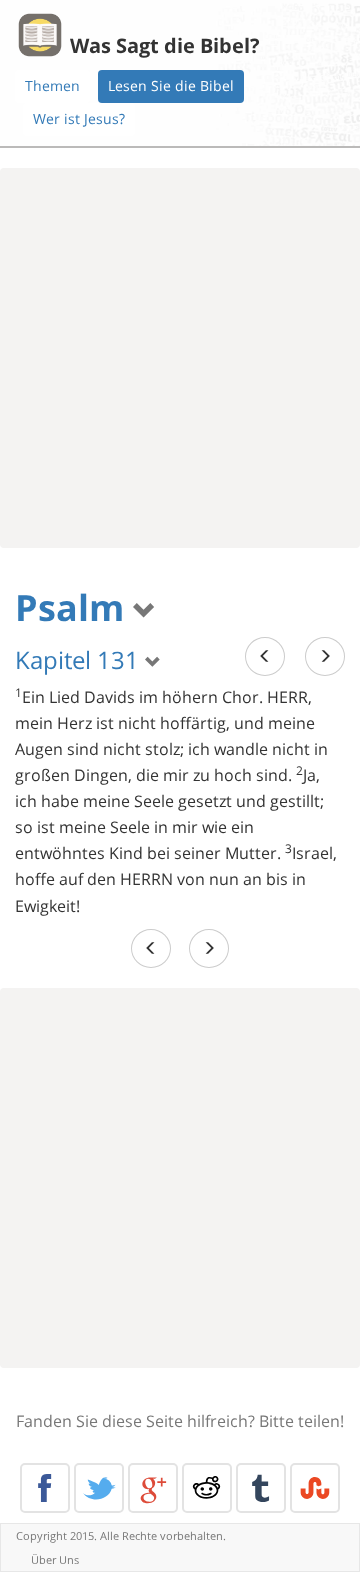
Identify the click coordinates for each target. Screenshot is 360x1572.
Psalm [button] (74, 607)
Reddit (207, 1488)
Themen (52, 85)
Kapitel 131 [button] (80, 659)
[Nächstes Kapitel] (325, 656)
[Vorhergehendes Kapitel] (265, 656)
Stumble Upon (315, 1488)
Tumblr (261, 1488)
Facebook (45, 1488)
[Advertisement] (180, 358)
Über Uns (55, 1559)
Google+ (153, 1488)
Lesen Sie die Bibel (171, 85)
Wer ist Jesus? (79, 118)
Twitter (99, 1488)
